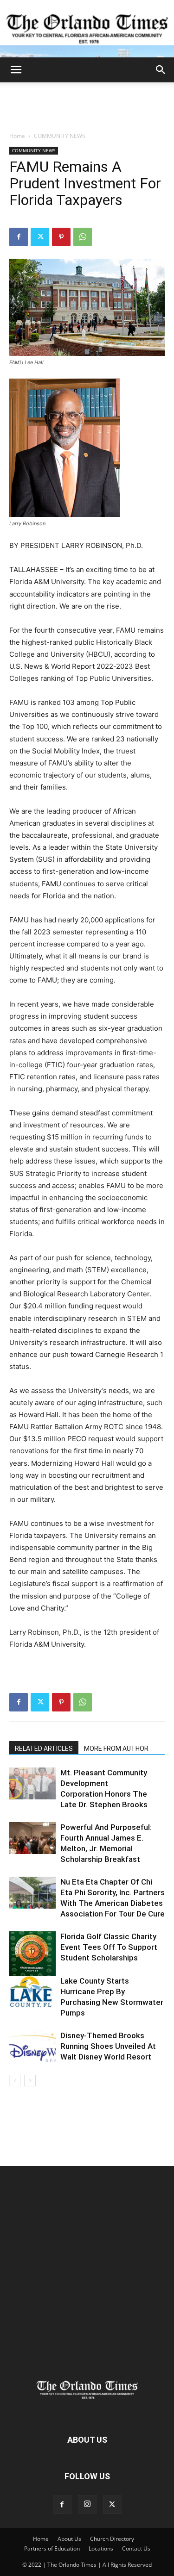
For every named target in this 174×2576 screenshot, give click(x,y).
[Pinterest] (61, 237)
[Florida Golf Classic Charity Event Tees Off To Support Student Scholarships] (32, 1954)
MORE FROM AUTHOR (116, 1748)
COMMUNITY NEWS (60, 136)
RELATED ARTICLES (44, 1748)
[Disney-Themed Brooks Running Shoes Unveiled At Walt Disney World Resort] (32, 2046)
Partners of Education (52, 2548)
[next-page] (30, 2081)
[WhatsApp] (83, 237)
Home (17, 136)
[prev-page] (15, 2081)
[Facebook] (19, 237)
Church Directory (112, 2539)
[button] (16, 70)
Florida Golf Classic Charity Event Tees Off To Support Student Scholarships (109, 1947)
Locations (101, 2548)
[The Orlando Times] (87, 29)
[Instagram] (87, 2504)
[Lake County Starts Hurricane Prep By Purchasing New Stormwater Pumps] (32, 1992)
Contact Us (136, 2548)
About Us (69, 2539)
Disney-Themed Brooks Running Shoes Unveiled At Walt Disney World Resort (108, 2046)
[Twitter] (40, 237)
